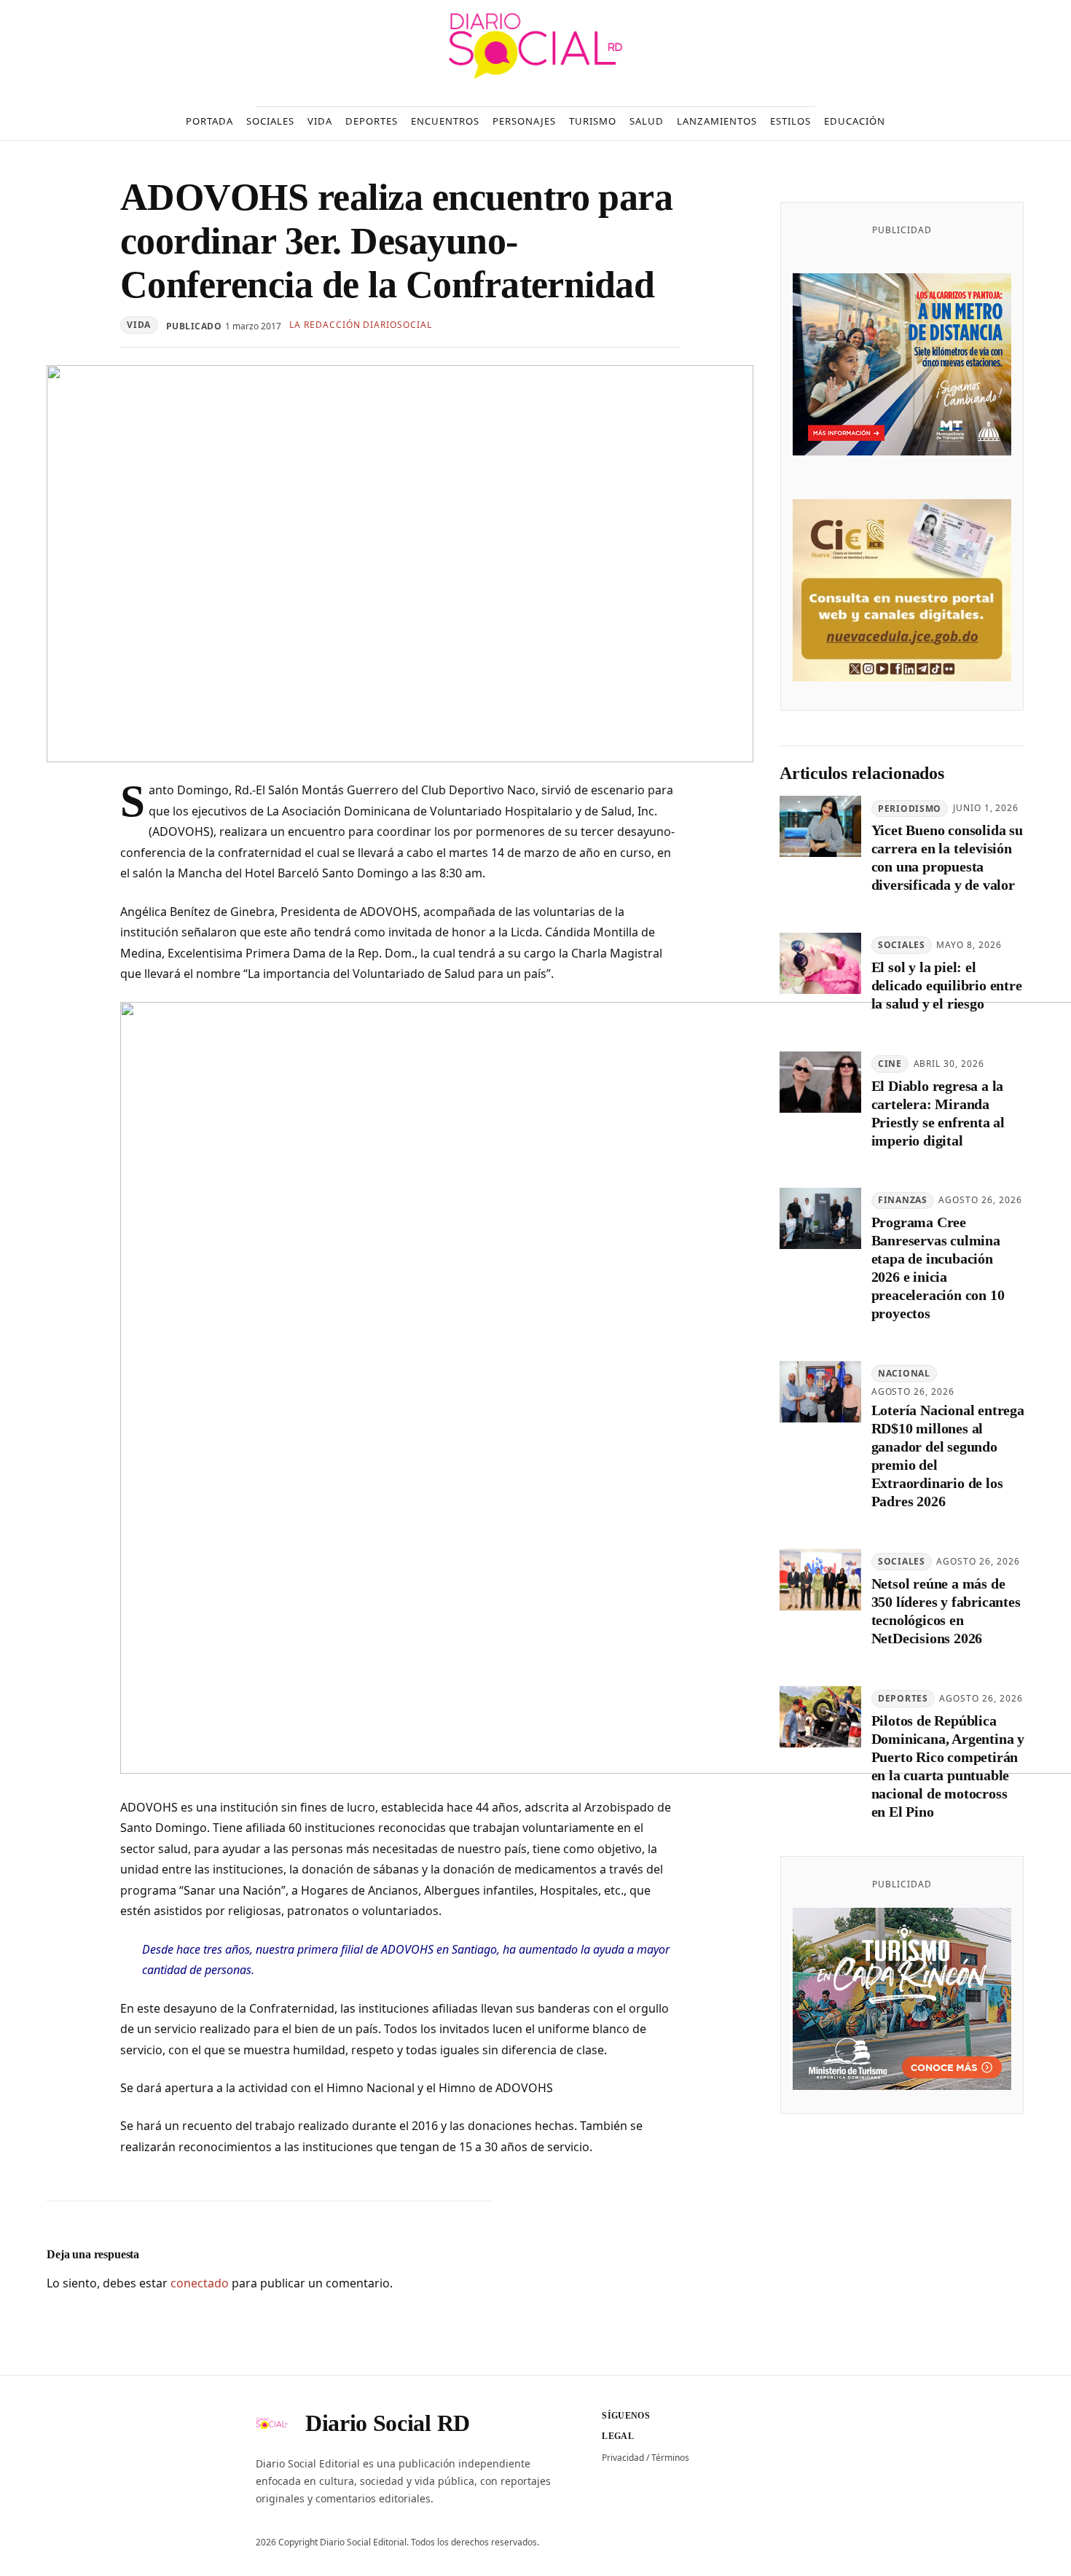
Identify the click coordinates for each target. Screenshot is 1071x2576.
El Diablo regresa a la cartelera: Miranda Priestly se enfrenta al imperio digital (938, 1113)
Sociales (902, 946)
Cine (890, 1064)
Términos (670, 2458)
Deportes (903, 1698)
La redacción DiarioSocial (361, 325)
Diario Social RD (388, 2423)
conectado (200, 2283)
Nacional (904, 1374)
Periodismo (910, 809)
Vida (139, 325)
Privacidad (623, 2458)
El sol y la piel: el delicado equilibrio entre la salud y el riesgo (947, 986)
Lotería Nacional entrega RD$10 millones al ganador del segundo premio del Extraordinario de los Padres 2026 (948, 1456)
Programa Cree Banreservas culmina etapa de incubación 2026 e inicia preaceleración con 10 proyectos (938, 1268)
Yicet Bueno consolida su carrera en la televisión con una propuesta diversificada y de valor (947, 858)
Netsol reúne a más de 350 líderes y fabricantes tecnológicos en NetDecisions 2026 (946, 1612)
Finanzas (903, 1201)
